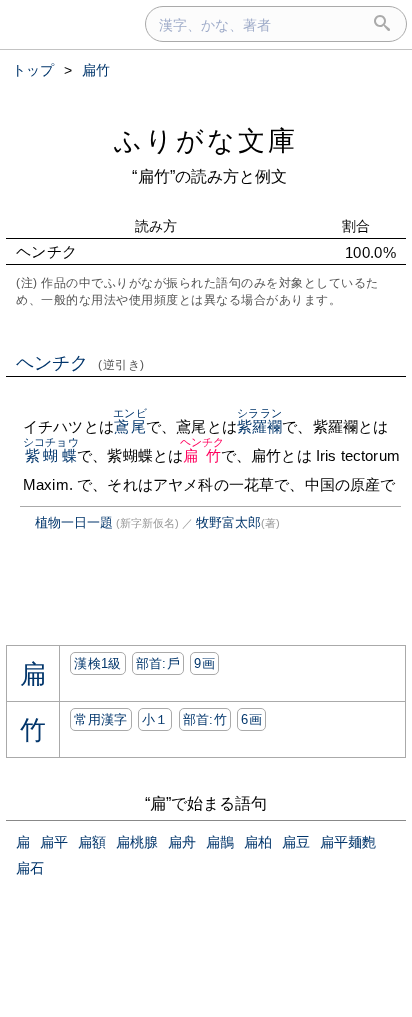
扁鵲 (220, 842)
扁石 (30, 868)
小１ (155, 719)
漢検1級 (97, 663)
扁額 (92, 842)
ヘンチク (80, 363)
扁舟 (182, 842)
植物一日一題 (74, 522)
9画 (204, 663)
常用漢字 (100, 719)
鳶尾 (129, 426)
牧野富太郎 (228, 522)
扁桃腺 (137, 842)
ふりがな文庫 (206, 140)
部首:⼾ (158, 663)
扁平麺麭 (348, 842)
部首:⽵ (205, 719)
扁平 (54, 842)
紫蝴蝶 (51, 455)
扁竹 (202, 455)
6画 (251, 719)
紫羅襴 (259, 426)
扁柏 (258, 842)
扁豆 (296, 842)
